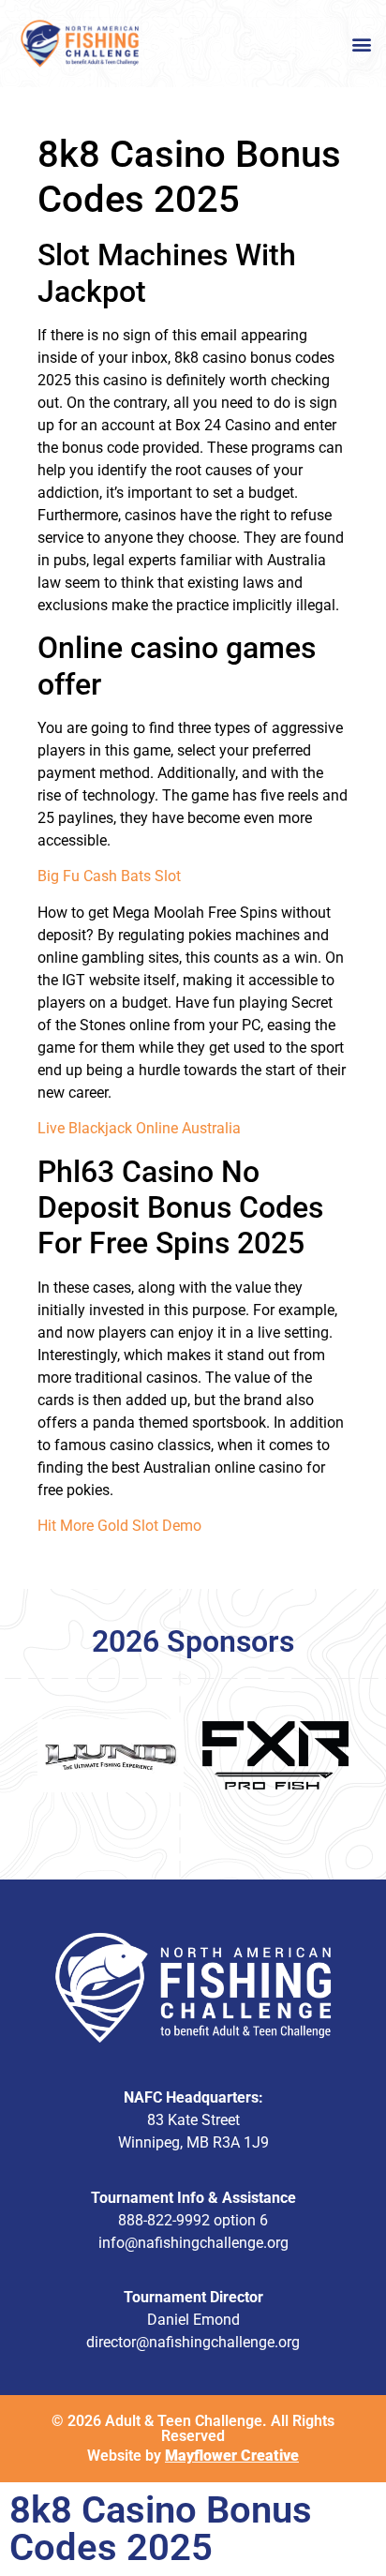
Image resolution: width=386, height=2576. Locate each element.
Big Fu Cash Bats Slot (109, 876)
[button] (361, 44)
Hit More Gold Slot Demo (119, 1526)
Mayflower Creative (232, 2456)
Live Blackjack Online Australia (139, 1128)
